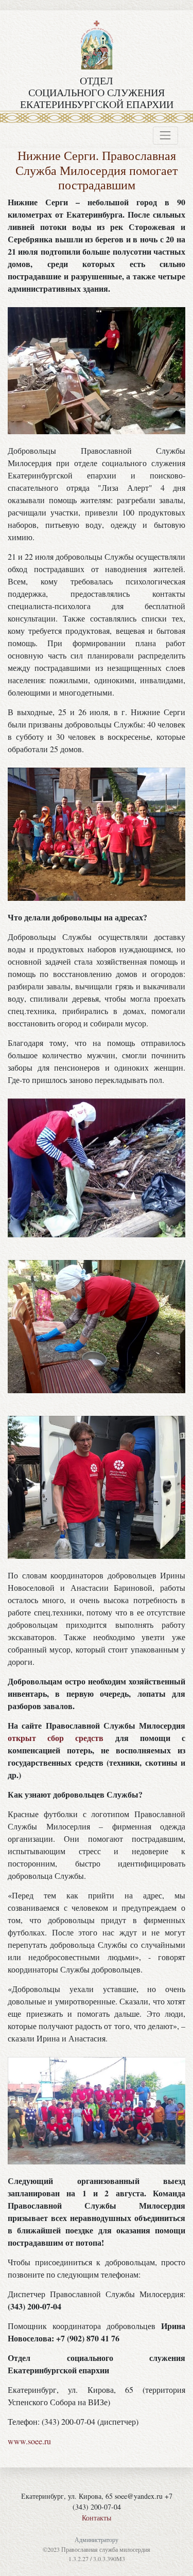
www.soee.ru (29, 2441)
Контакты (97, 2518)
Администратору (97, 2539)
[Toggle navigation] (165, 136)
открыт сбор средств (56, 1738)
